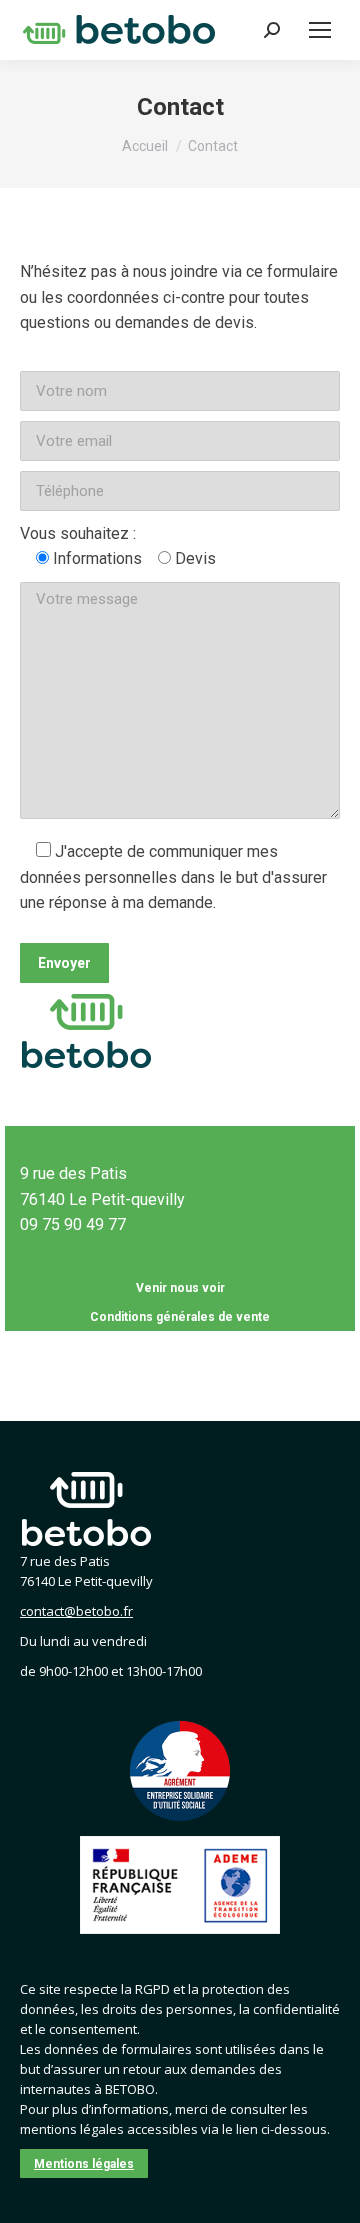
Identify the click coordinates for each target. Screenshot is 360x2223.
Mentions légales (84, 2164)
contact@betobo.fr (76, 1611)
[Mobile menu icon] (320, 30)
